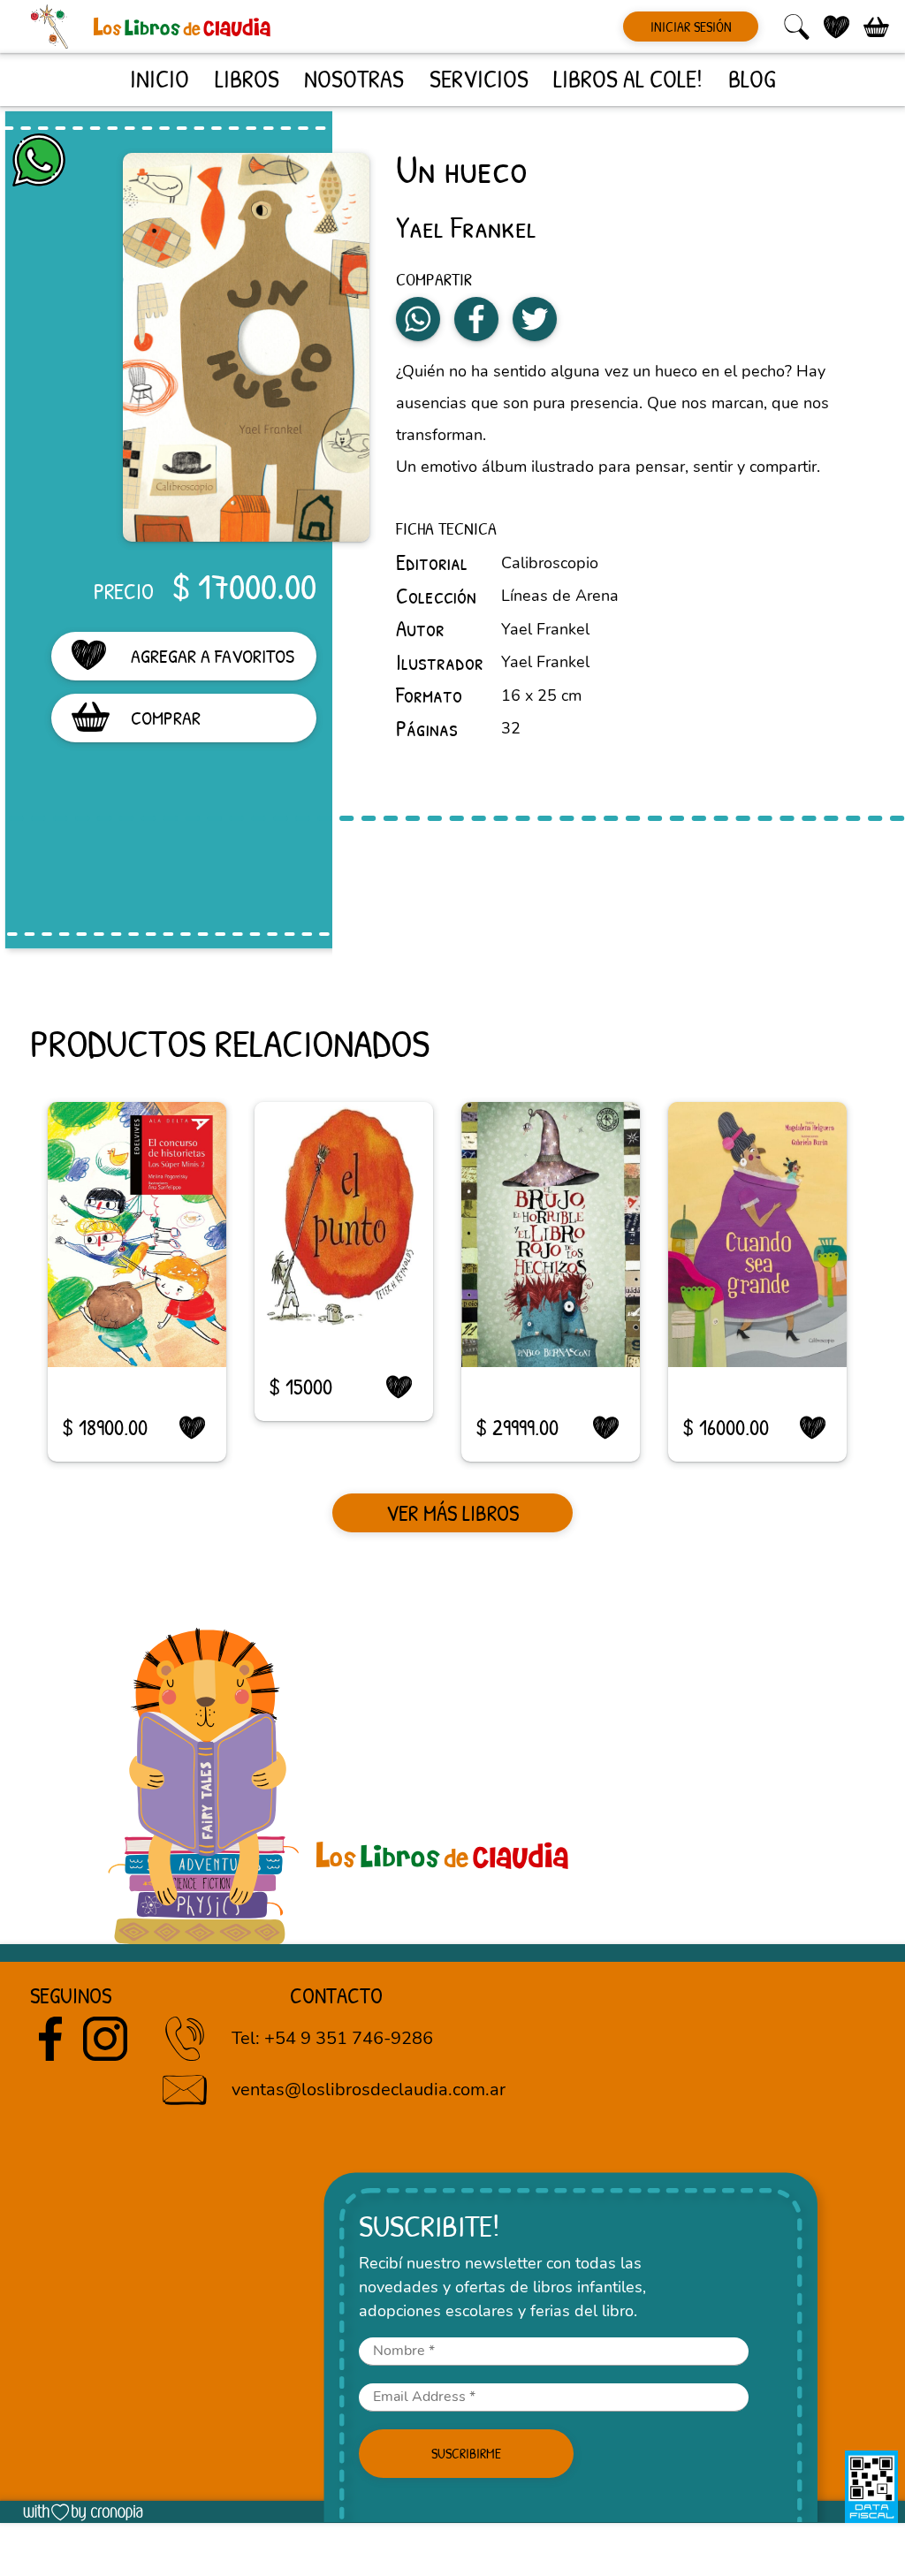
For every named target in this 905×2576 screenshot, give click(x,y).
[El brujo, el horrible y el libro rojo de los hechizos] (551, 1235)
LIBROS (247, 79)
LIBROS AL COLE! (628, 79)
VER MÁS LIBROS (452, 1513)
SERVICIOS (479, 79)
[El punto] (344, 1214)
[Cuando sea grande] (757, 1235)
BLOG (752, 79)
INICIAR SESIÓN (691, 27)
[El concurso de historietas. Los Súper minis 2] (137, 1235)
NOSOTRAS (354, 79)
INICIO (160, 79)
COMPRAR (166, 718)
